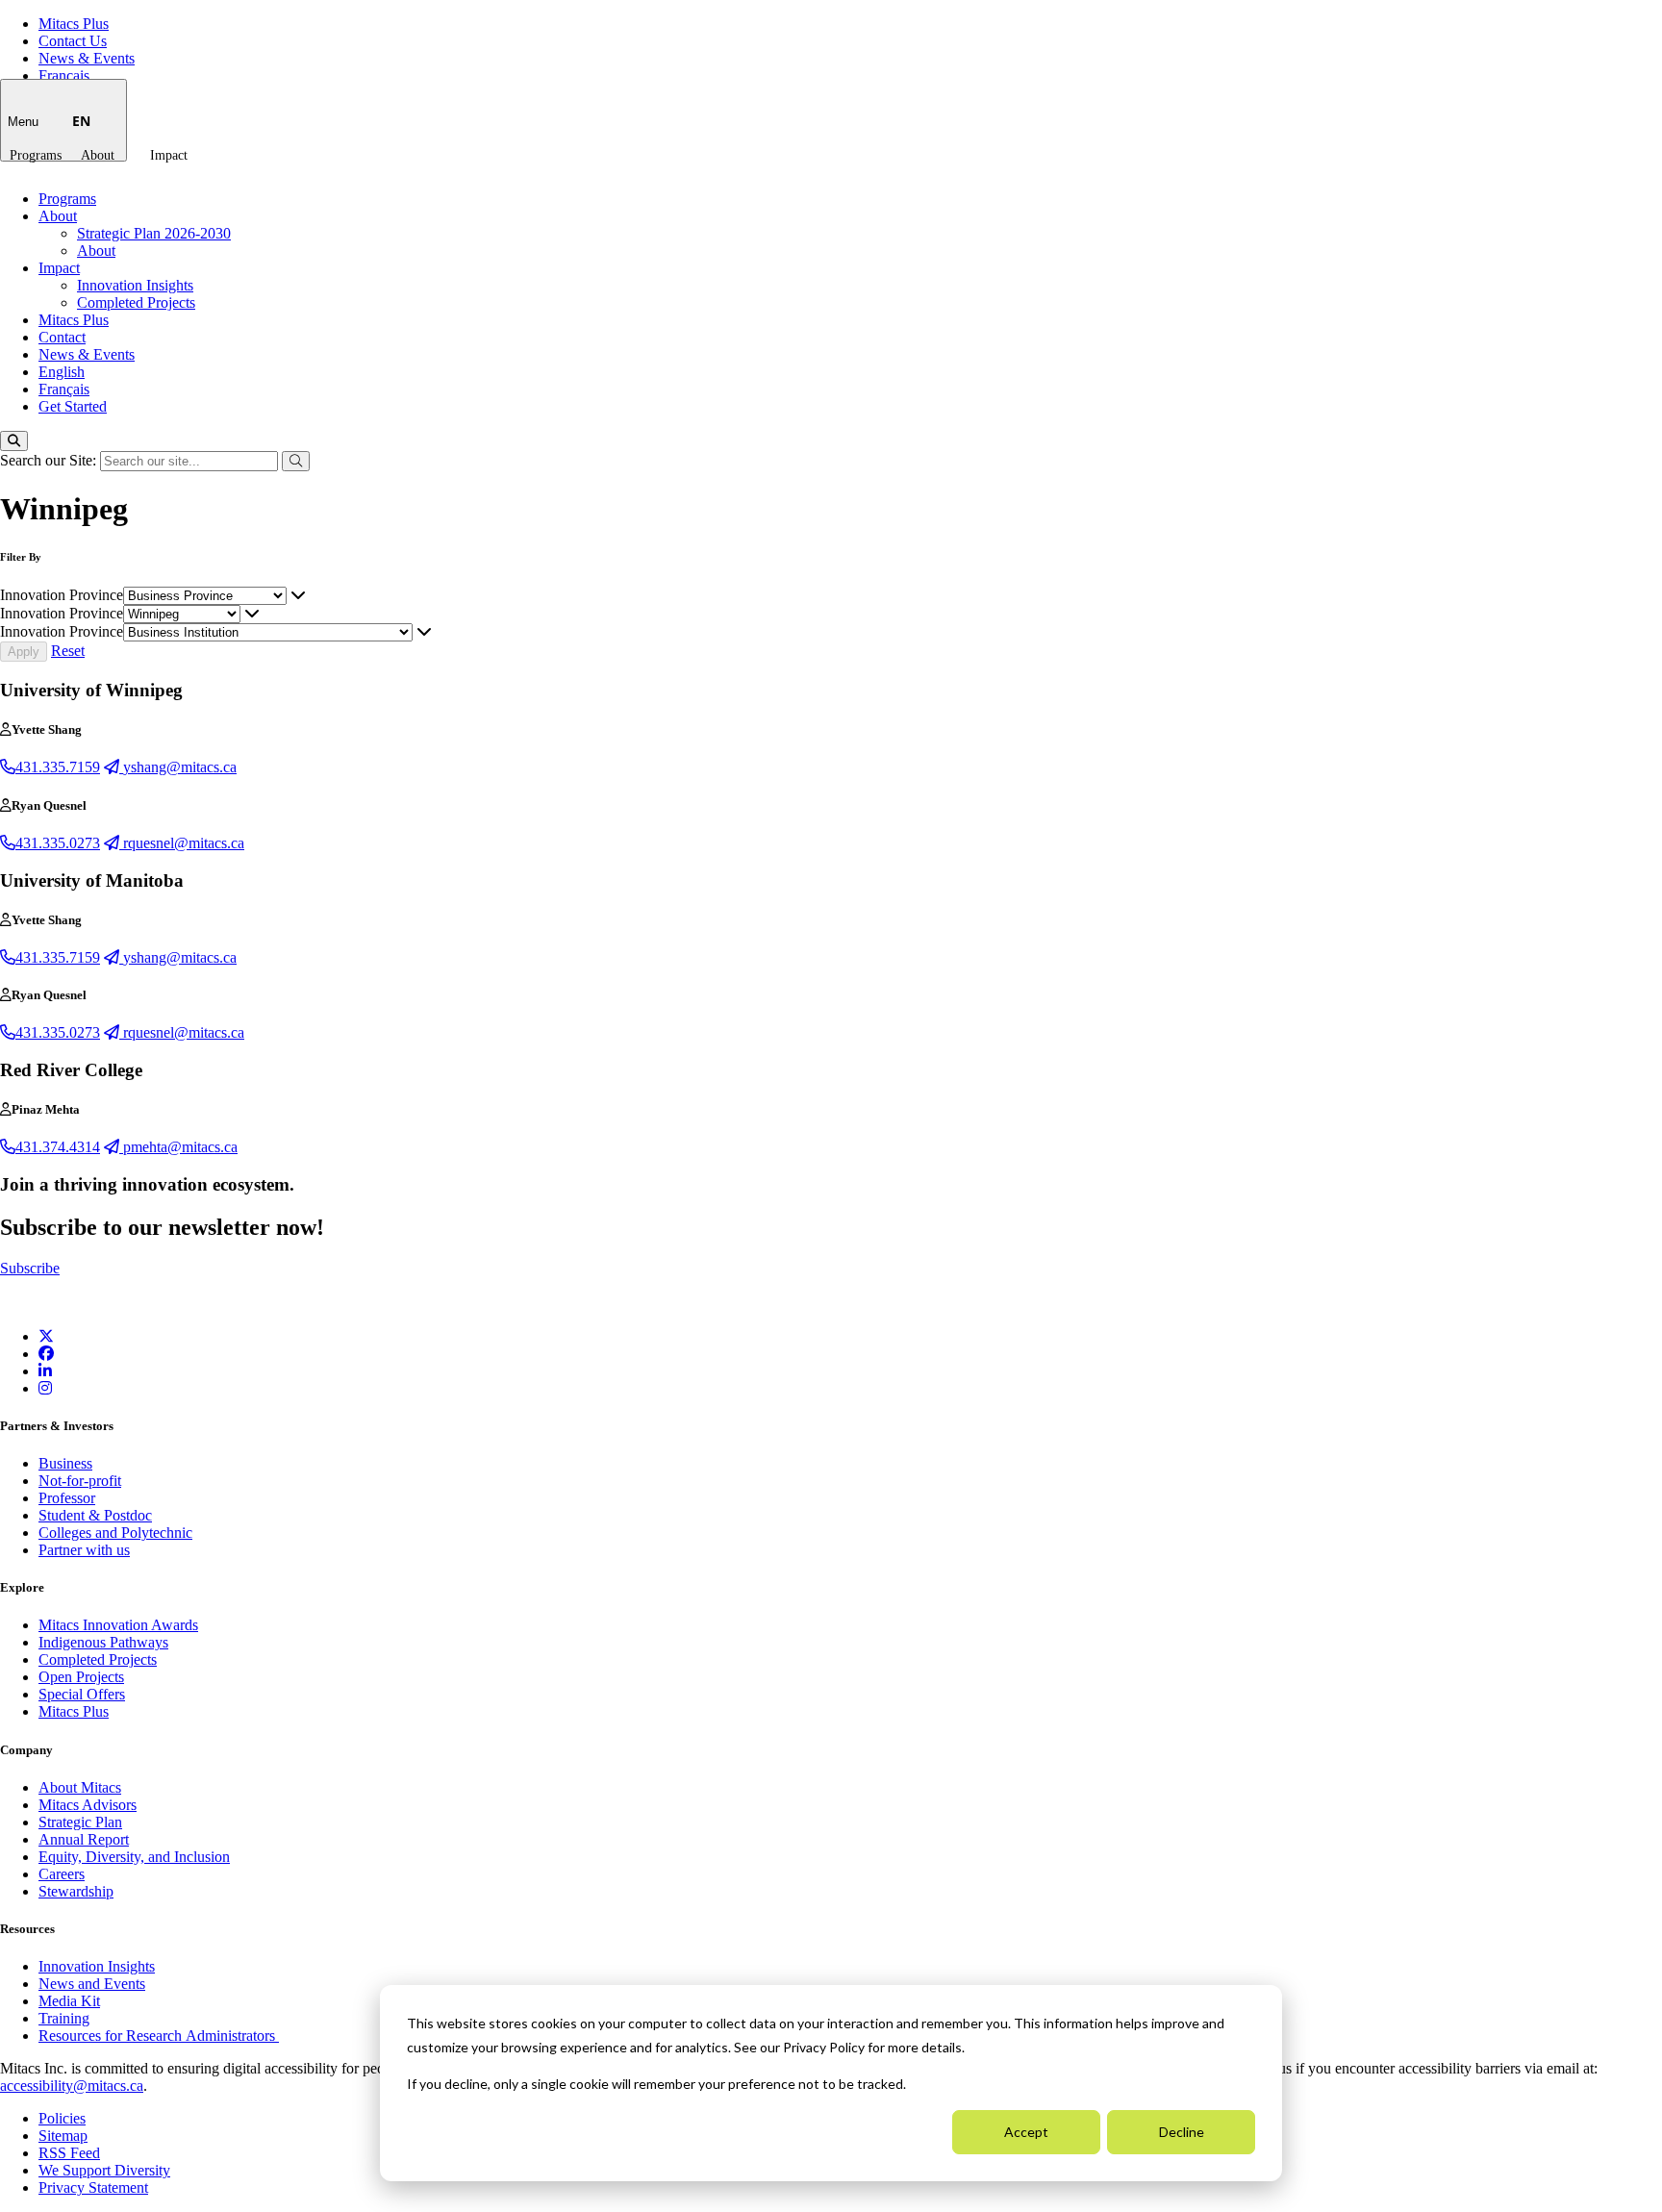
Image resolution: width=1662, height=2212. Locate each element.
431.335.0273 (58, 843)
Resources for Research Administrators (159, 2036)
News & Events (87, 58)
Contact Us (73, 41)
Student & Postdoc (95, 1515)
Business (65, 1463)
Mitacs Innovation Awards (118, 1625)
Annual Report (84, 1839)
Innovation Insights (135, 285)
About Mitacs (80, 1787)
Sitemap (63, 2136)
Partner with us (84, 1550)
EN (81, 121)
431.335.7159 (58, 767)
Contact (62, 337)
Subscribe (30, 1268)
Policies (62, 2118)
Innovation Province (62, 595)
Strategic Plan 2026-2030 (154, 233)
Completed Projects (136, 302)
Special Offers (82, 1694)
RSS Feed (69, 2153)
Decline (1182, 2132)
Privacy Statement (93, 2187)
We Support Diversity (104, 2170)
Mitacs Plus (74, 24)
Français (64, 75)
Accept (1026, 2132)
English (62, 372)
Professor (67, 1498)
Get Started (73, 406)
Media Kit (69, 2001)
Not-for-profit (80, 1481)
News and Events (92, 1984)
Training (64, 2018)
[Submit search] (296, 461)
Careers (62, 1874)
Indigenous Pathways (103, 1642)
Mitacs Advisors (88, 1805)
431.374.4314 (58, 1147)
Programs (36, 155)
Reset (68, 651)
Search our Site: (50, 460)
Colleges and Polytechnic (115, 1533)
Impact (169, 155)
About (98, 155)
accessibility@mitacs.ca (72, 2086)
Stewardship (76, 1891)
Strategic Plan (80, 1822)
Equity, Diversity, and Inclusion (134, 1857)
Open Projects (81, 1677)
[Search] (14, 441)
